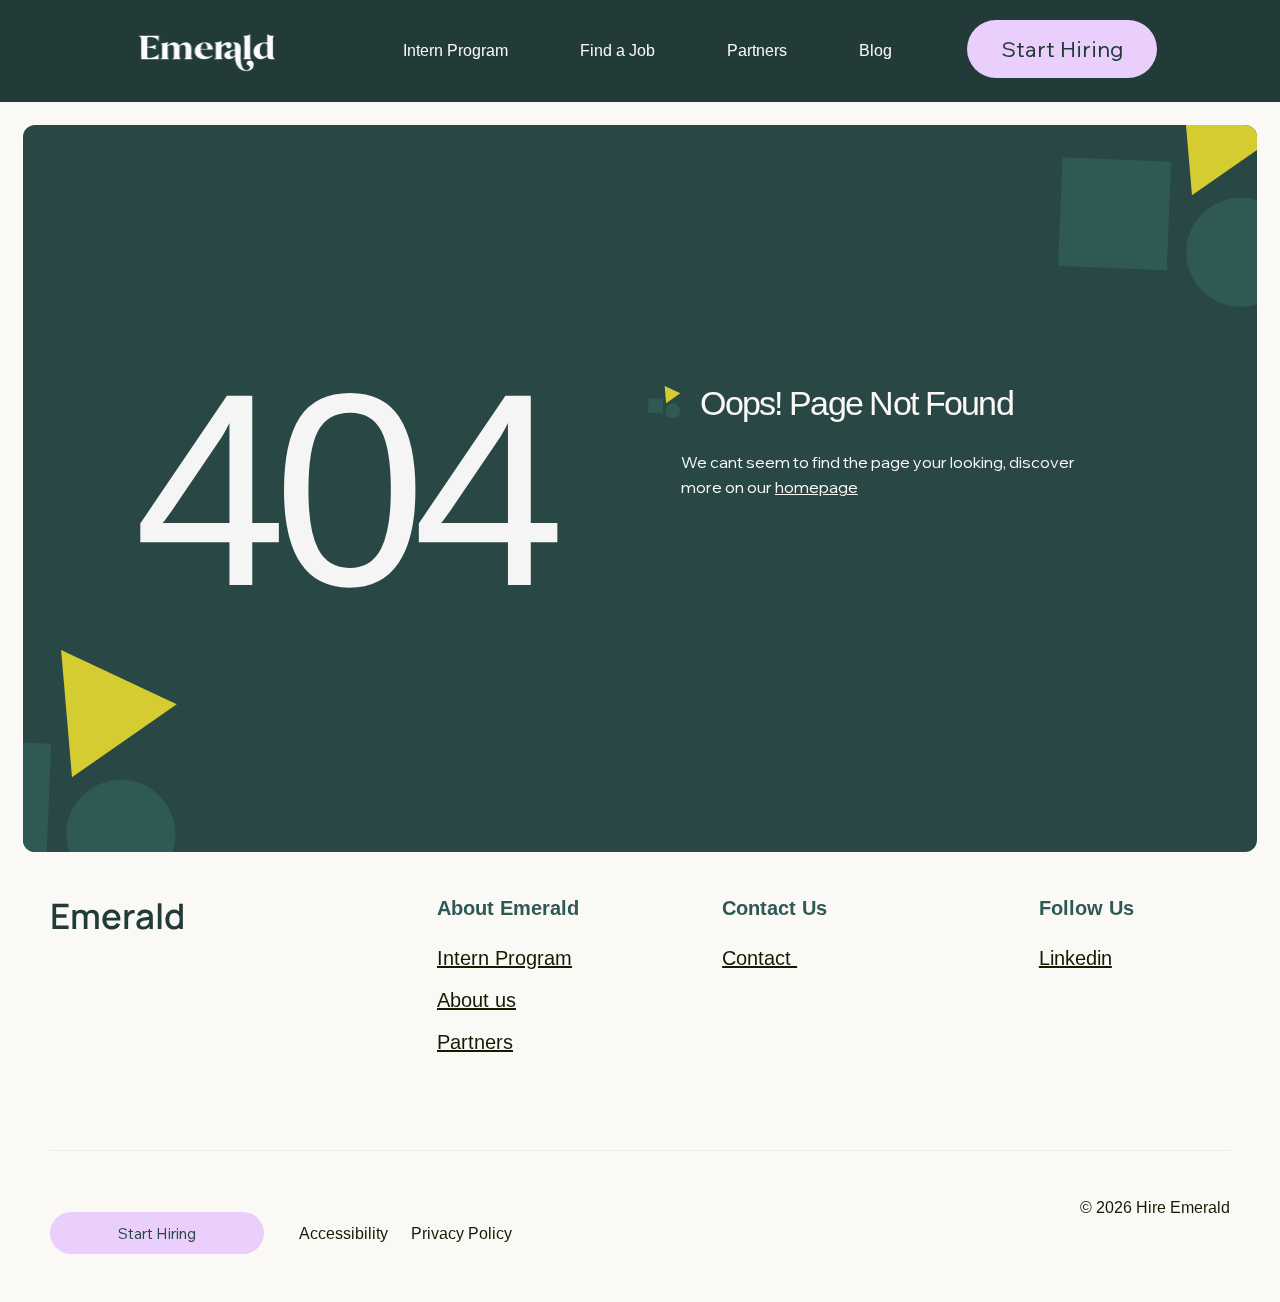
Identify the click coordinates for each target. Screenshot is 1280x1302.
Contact (759, 958)
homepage (816, 487)
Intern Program (504, 958)
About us (476, 1000)
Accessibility (343, 1233)
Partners (475, 1042)
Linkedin (1075, 958)
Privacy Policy (461, 1233)
